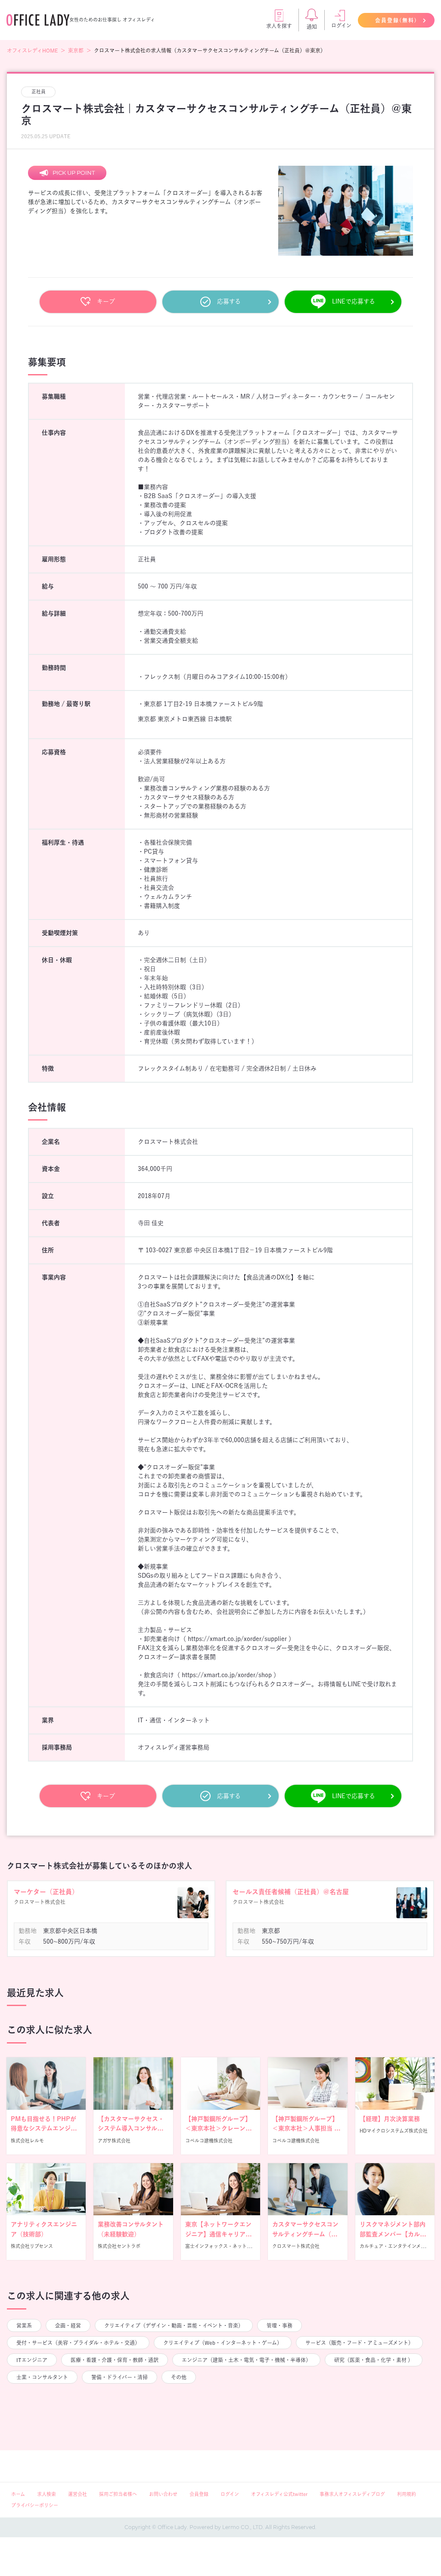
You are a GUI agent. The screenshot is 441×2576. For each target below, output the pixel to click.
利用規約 (407, 2494)
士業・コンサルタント (42, 2377)
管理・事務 (280, 2325)
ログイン (341, 25)
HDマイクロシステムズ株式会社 (394, 2131)
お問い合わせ (163, 2494)
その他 (179, 2377)
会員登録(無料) (396, 20)
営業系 (24, 2325)
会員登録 (199, 2494)
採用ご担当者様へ (118, 2494)
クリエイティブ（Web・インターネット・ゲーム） (223, 2343)
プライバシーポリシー (35, 2505)
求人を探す (279, 26)
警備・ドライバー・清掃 (120, 2377)
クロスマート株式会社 (296, 2246)
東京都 (76, 50)
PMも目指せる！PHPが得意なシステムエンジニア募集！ (44, 2129)
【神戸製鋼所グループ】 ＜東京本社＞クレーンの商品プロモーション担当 (218, 2129)
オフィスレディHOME (32, 50)
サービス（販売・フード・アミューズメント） (359, 2343)
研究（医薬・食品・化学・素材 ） (374, 2360)
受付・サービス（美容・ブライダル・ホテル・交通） (78, 2343)
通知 (312, 27)
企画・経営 (68, 2325)
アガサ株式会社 (114, 2141)
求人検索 (47, 2494)
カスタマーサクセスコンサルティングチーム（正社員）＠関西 (305, 2234)
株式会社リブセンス (32, 2246)
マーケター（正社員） (46, 1892)
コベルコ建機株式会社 (209, 2141)
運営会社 (78, 2494)
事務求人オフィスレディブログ (352, 2494)
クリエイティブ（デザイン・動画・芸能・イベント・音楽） (174, 2325)
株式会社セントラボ (119, 2246)
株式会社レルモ (27, 2141)
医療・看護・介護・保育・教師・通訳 (115, 2360)
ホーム (18, 2494)
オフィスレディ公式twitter (279, 2494)
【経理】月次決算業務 (390, 2119)
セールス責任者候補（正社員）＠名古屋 (291, 1892)
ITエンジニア (32, 2360)
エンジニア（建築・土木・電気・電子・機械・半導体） (246, 2360)
